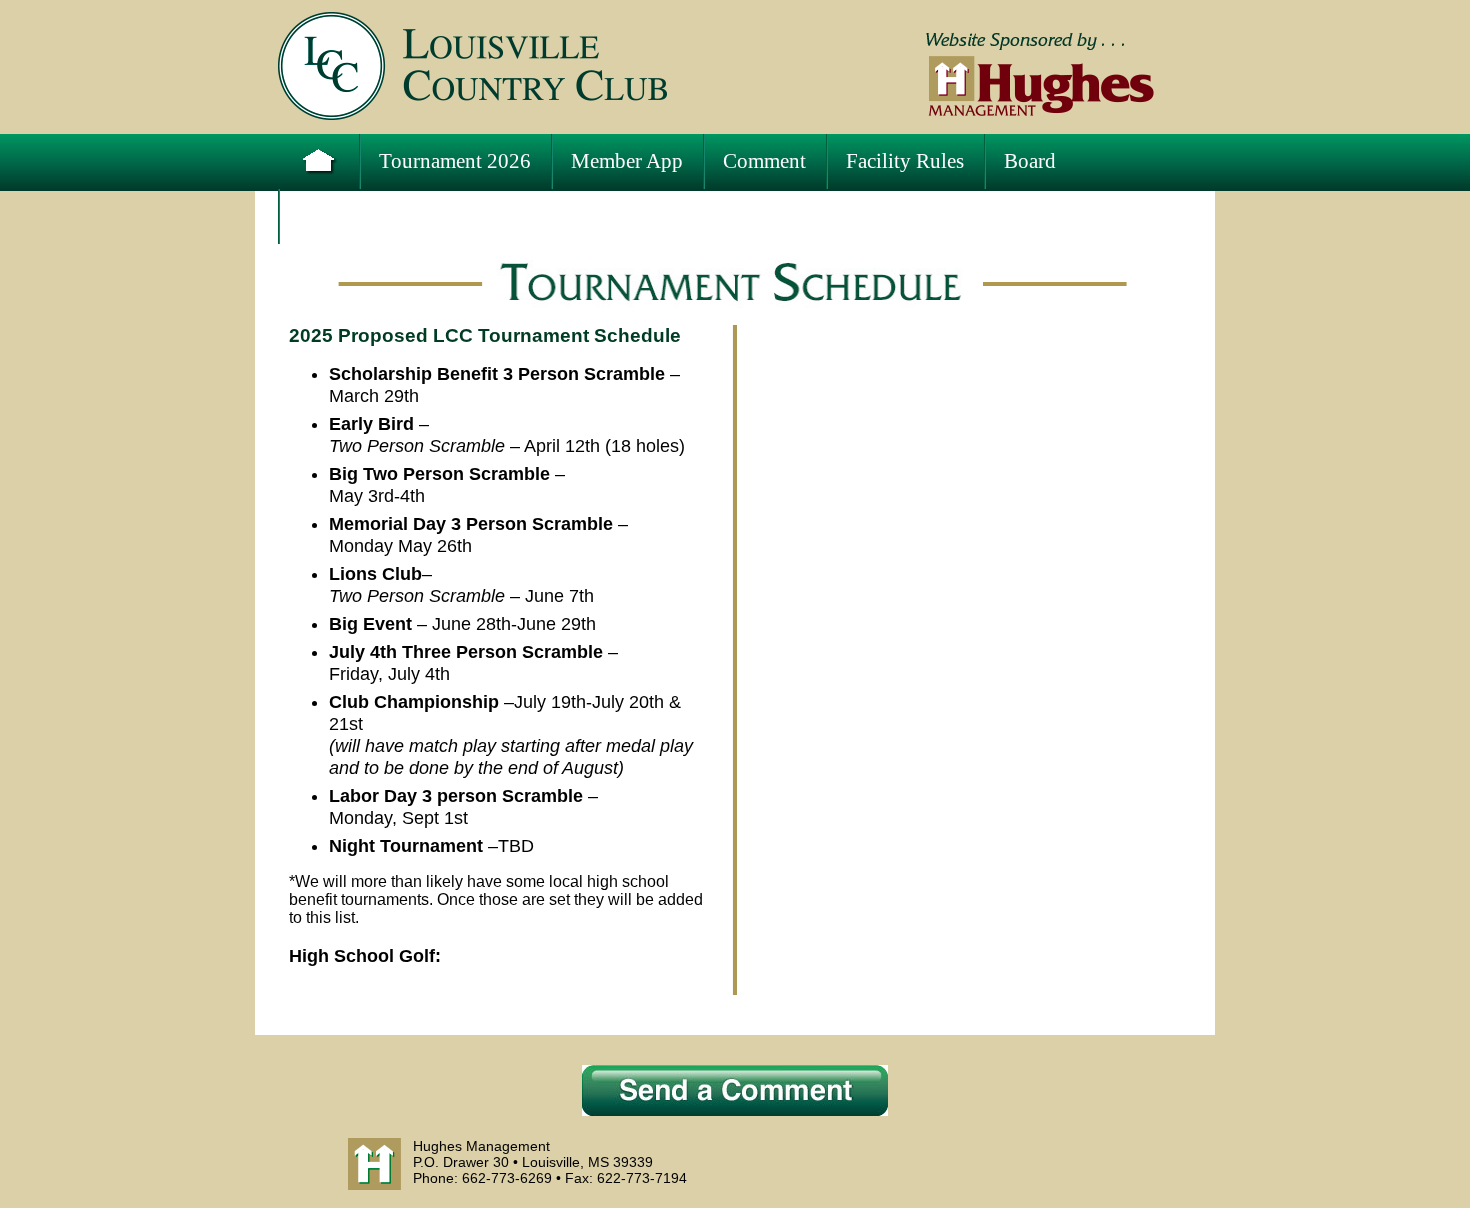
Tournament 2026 (455, 161)
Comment (764, 161)
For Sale (333, 216)
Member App (627, 161)
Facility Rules (905, 161)
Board (1030, 161)
